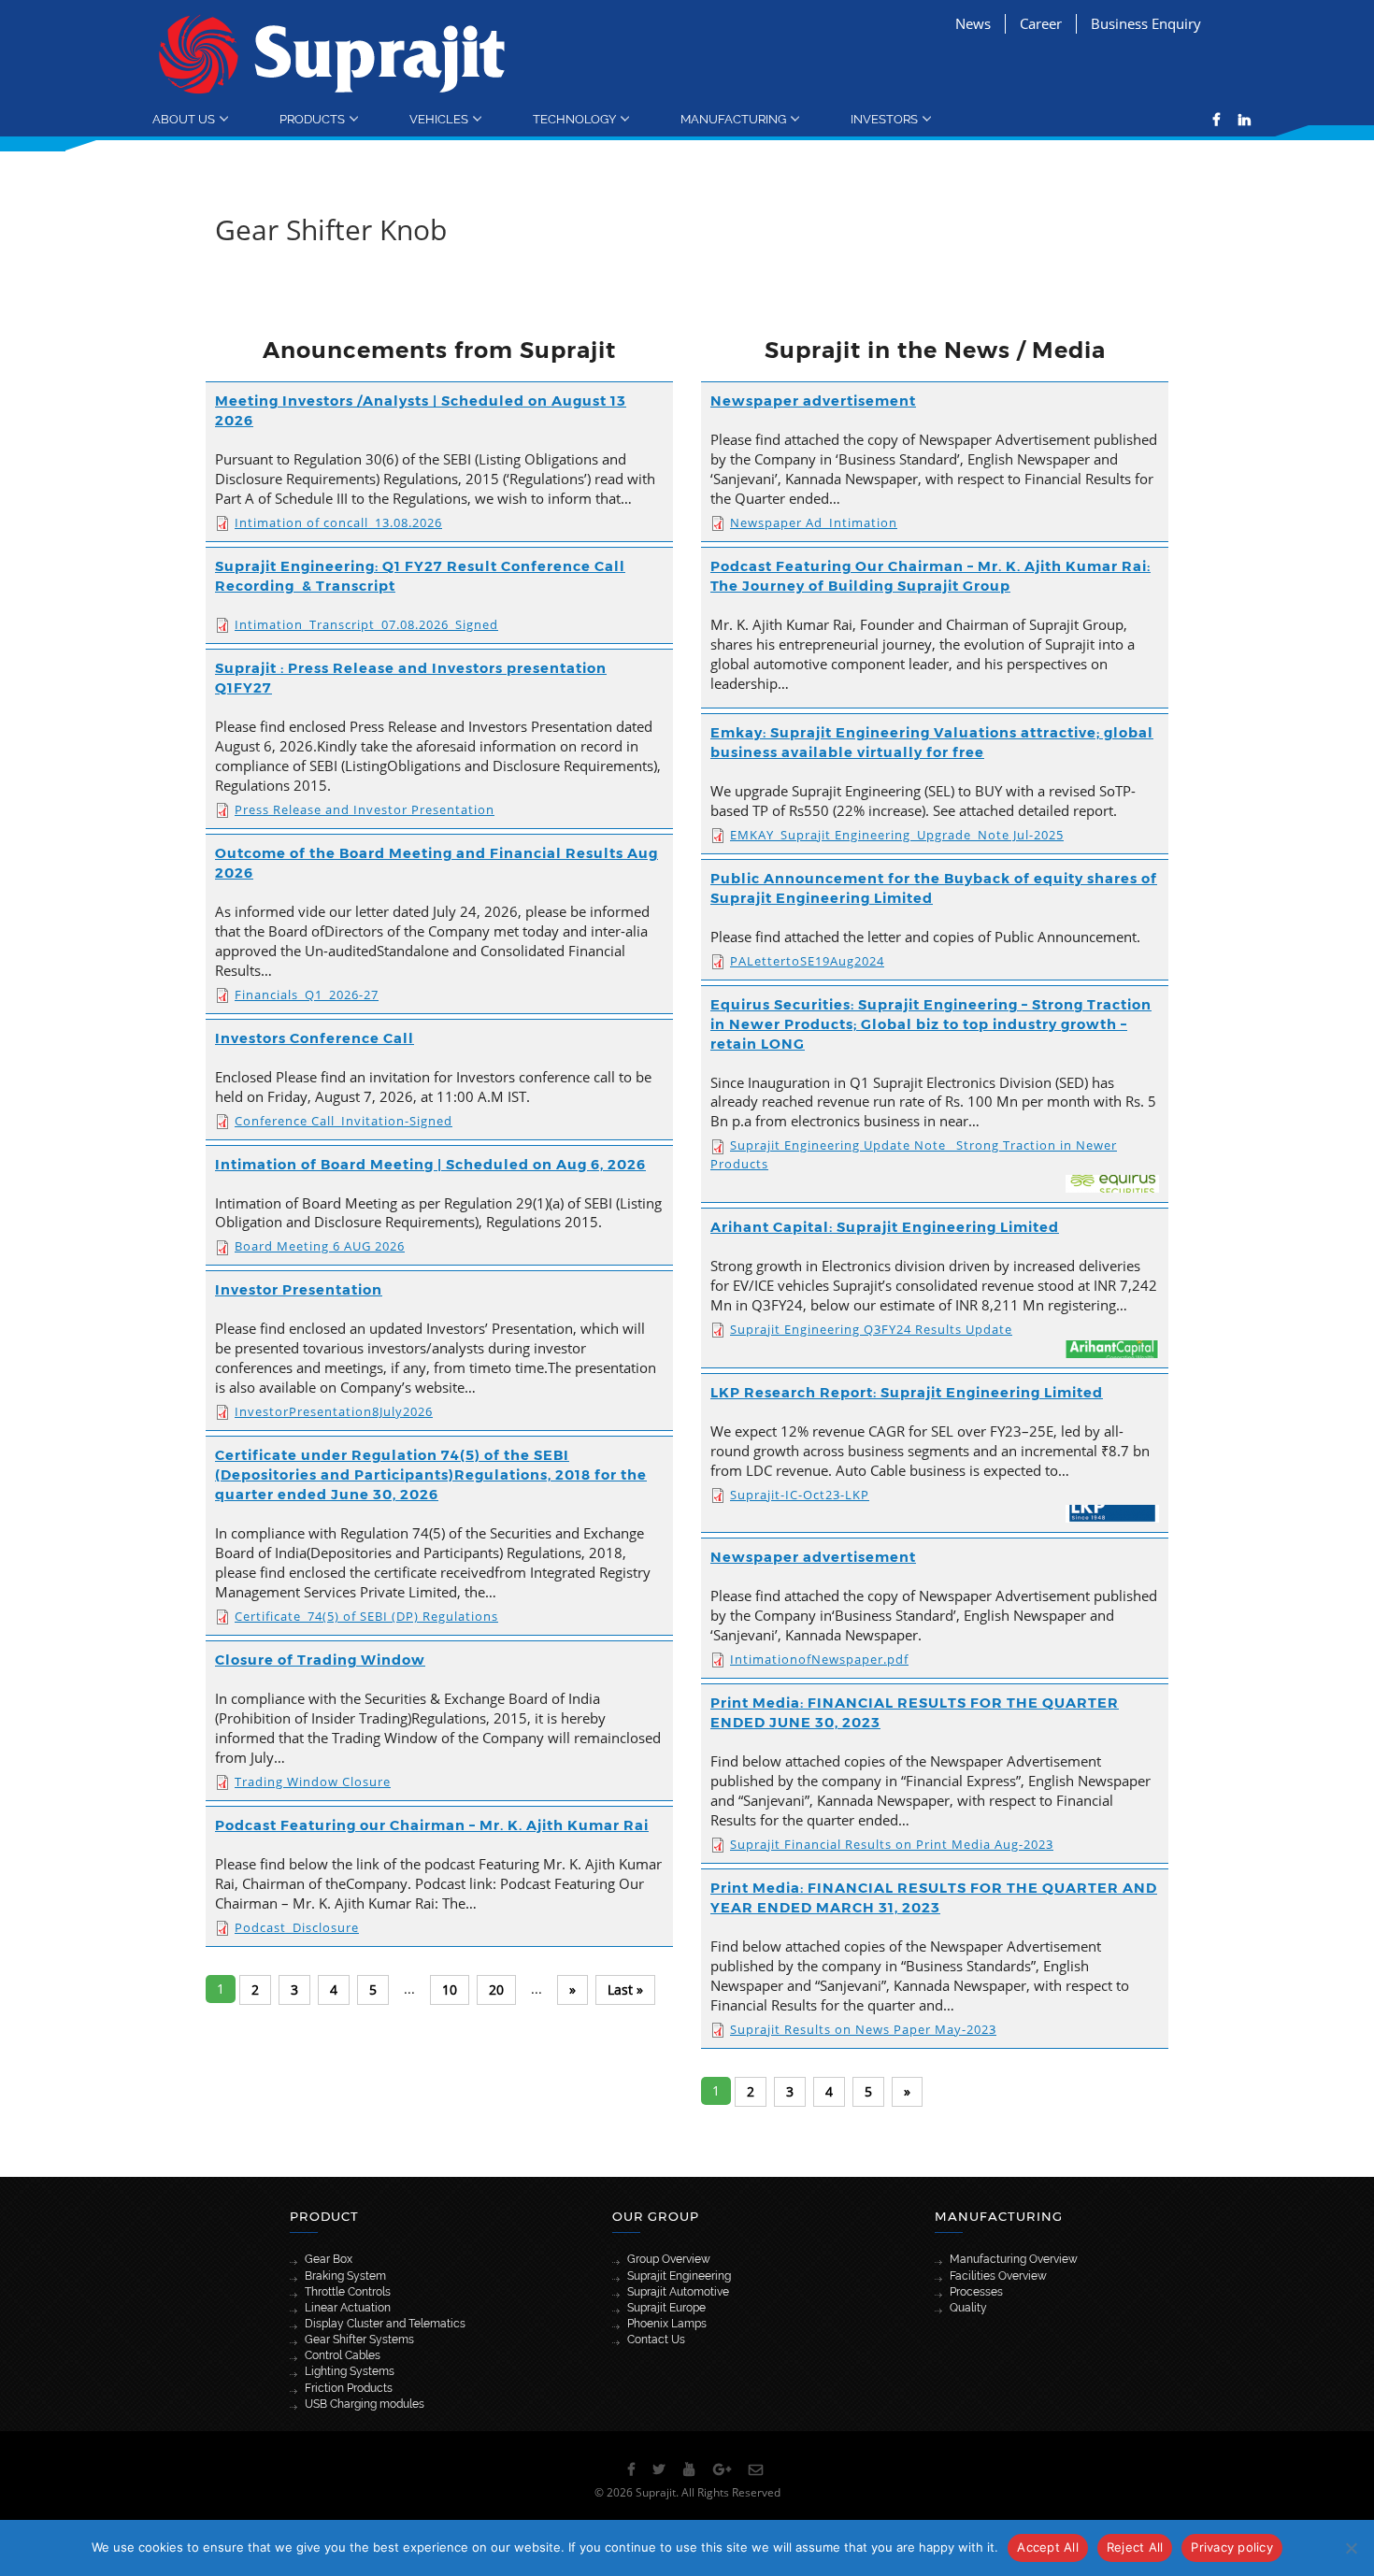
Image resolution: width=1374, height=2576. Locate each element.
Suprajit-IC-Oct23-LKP (800, 1495)
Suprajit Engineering (679, 2276)
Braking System (345, 2276)
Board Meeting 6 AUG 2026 (320, 1246)
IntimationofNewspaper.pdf (819, 1659)
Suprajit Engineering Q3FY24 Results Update (871, 1329)
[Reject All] (1351, 2548)
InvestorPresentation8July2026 (334, 1411)
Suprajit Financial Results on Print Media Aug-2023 (892, 1844)
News (973, 23)
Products (312, 119)
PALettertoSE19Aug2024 (807, 961)
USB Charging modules (365, 2404)
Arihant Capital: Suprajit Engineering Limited (885, 1227)
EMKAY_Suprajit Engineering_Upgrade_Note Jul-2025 (897, 835)
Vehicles (439, 119)
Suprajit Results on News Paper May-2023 (863, 2029)
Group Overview (669, 2259)
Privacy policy (1232, 2547)
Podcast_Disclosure (297, 1927)
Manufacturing (733, 119)
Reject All (1135, 2547)
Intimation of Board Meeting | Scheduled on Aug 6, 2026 (430, 1165)
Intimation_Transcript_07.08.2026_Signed (366, 624)
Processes (976, 2292)
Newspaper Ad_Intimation (814, 522)
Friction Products (349, 2388)
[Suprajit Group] (332, 53)
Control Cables (343, 2355)
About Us (184, 119)
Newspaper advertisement (813, 401)
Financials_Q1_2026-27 (307, 995)
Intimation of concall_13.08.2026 (338, 522)
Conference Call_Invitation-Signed (343, 1121)
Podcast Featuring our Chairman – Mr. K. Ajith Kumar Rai (432, 1825)
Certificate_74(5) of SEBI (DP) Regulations (366, 1616)
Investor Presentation (299, 1290)
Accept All (1048, 2547)
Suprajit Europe (666, 2308)
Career (1041, 23)
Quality (968, 2308)
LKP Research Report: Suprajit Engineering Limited (907, 1393)
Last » (625, 1989)
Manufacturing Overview (1014, 2259)
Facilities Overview (998, 2276)
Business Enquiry (1146, 23)
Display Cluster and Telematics (385, 2324)
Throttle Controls (348, 2292)
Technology (574, 119)
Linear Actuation (348, 2308)
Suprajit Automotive (678, 2292)
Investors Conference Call (315, 1038)
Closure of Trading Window (320, 1660)
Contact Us (656, 2340)
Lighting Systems (350, 2371)
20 (496, 1989)
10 (450, 1989)
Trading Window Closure (313, 1782)
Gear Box (329, 2259)
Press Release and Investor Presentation (365, 809)
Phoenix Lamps (667, 2324)
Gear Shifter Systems (359, 2340)
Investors (884, 119)
